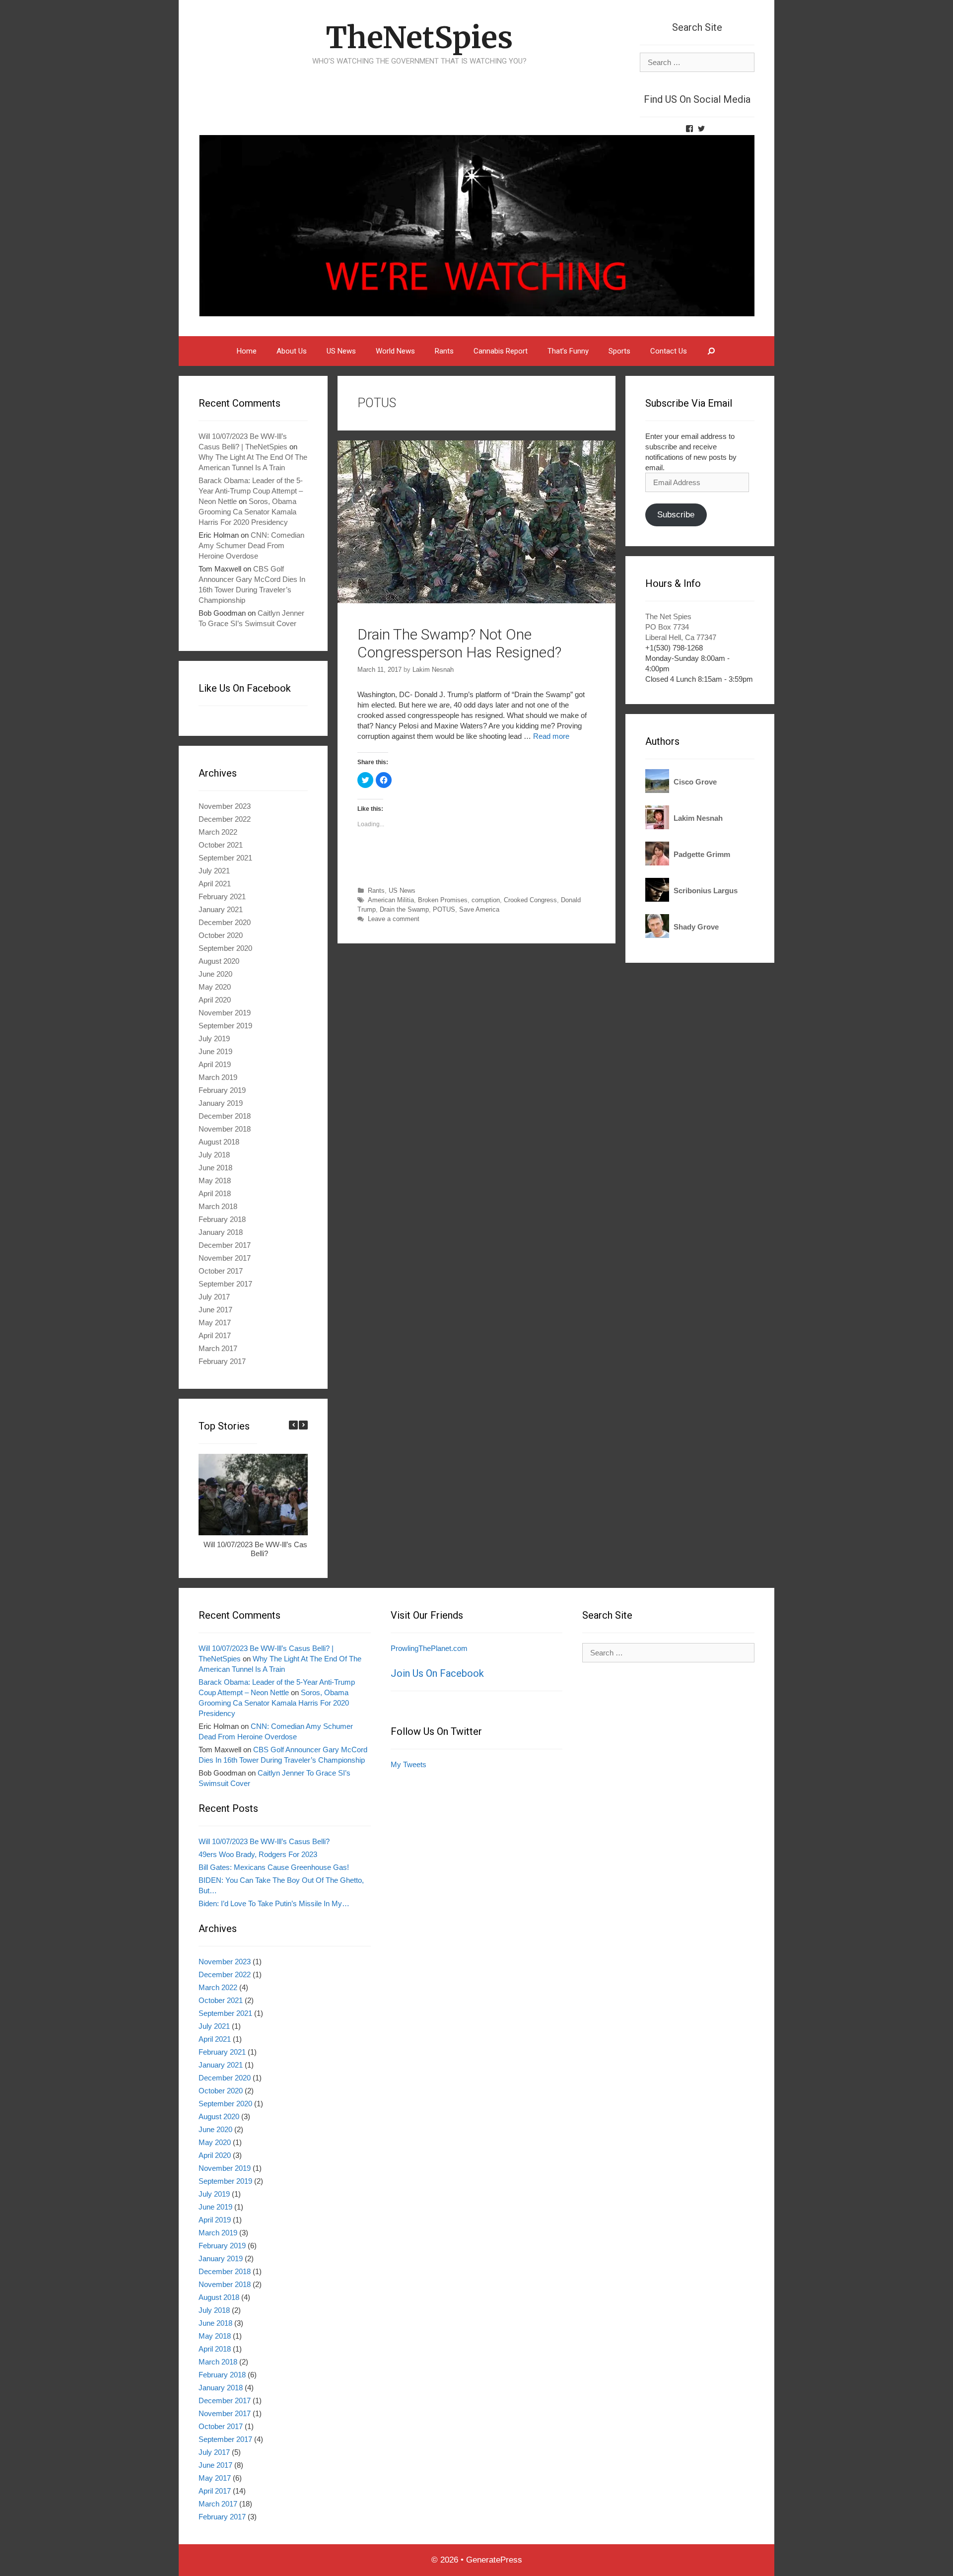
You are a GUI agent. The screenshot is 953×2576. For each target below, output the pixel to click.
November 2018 (225, 1129)
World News (395, 351)
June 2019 (215, 1051)
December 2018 (225, 1116)
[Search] (712, 351)
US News (341, 351)
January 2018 (221, 1232)
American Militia (391, 900)
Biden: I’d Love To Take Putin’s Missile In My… (274, 1903)
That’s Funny (568, 351)
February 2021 (222, 896)
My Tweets (408, 1764)
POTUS (444, 909)
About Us (292, 351)
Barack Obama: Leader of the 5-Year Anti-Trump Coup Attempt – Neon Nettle (251, 491)
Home (247, 351)
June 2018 (215, 1168)
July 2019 (214, 1038)
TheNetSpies (419, 37)
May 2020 (215, 987)
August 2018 (219, 1142)
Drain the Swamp (404, 909)
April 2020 (215, 1000)
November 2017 (225, 1258)
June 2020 (215, 974)
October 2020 (221, 935)
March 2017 (218, 1348)
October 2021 (221, 845)
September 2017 (225, 1284)
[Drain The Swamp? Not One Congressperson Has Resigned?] (476, 601)
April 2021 (215, 884)
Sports (619, 351)
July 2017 (214, 1297)
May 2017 (215, 1323)
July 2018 (214, 1155)
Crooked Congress (530, 900)
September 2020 (225, 948)
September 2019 (225, 1026)
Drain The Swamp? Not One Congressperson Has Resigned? (459, 643)
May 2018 (215, 1181)
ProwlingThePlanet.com (429, 1648)
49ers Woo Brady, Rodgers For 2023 (258, 1854)
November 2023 (225, 806)
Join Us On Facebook (437, 1673)
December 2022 (225, 819)
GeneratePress (494, 2560)
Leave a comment (394, 919)
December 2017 (225, 1245)
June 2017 (215, 1310)
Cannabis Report (501, 351)
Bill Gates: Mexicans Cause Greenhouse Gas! (274, 1867)
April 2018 (215, 1193)
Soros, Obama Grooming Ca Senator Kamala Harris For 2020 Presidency (247, 512)
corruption (486, 900)
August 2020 (219, 961)
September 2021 (225, 858)
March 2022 (218, 832)
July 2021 (214, 871)
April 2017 (215, 1335)
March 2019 (218, 1077)
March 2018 (218, 1206)
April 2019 (215, 1064)
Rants (444, 351)
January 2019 (221, 1103)
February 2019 (222, 1090)
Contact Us (669, 351)
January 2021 (221, 909)
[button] (303, 1425)
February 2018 (222, 1219)
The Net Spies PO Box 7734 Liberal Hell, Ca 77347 (681, 627)
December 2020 (225, 922)
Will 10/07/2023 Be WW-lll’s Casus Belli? (259, 1549)
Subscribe (676, 515)
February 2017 (222, 1361)
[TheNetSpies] (476, 225)
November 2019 (225, 1013)
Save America (479, 909)
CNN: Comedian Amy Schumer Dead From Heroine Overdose (251, 545)
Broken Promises (443, 900)
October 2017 (221, 1271)
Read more (551, 736)
